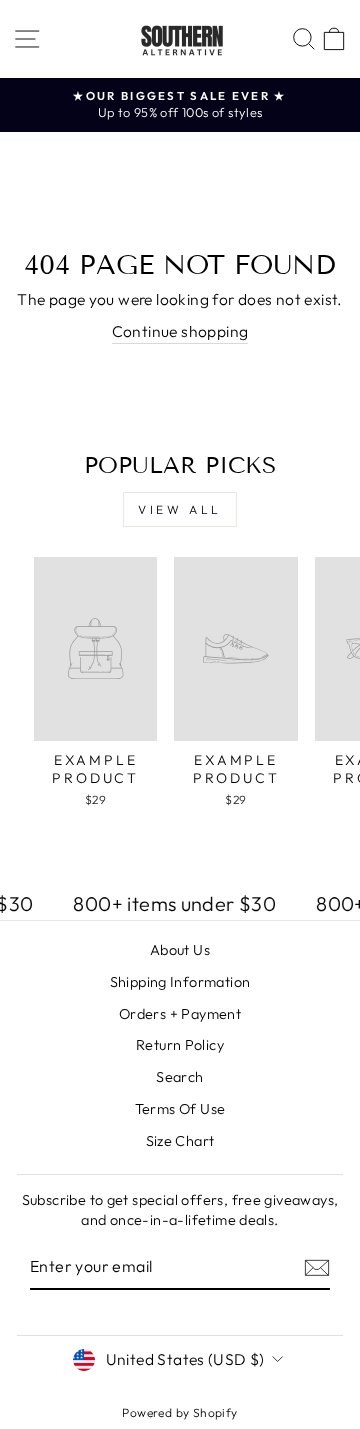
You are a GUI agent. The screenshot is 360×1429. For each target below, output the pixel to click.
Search (179, 1077)
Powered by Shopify (179, 1412)
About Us (180, 950)
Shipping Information (180, 982)
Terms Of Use (180, 1109)
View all (180, 509)
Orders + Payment (180, 1014)
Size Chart (180, 1141)
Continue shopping (180, 331)
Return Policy (180, 1045)
